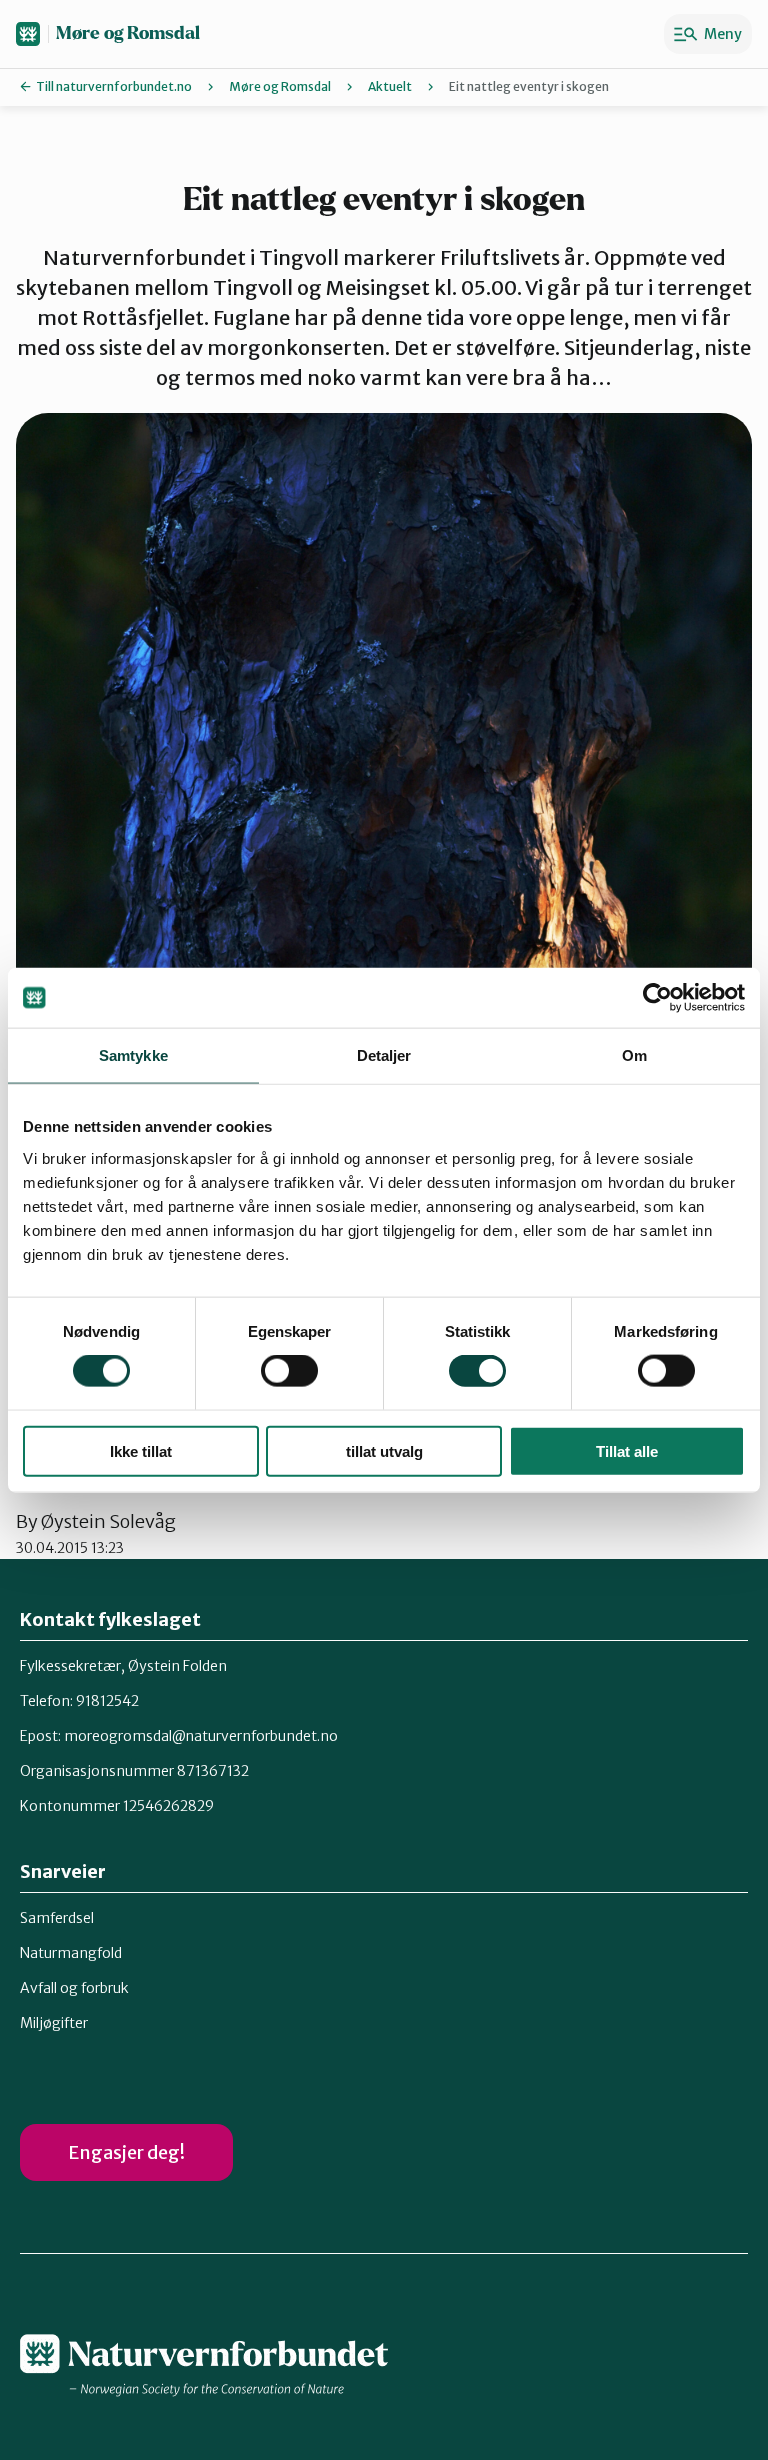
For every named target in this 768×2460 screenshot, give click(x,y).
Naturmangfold (71, 1953)
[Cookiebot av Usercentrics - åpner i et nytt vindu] (657, 998)
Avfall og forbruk (74, 1988)
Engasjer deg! (126, 2152)
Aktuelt (390, 86)
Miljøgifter (54, 2023)
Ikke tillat (141, 1450)
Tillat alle (627, 1450)
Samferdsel (57, 1918)
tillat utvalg (384, 1450)
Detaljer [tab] (384, 1055)
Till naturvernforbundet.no (114, 86)
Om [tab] (634, 1055)
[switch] (289, 1371)
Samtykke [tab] (133, 1055)
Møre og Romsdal (128, 33)
